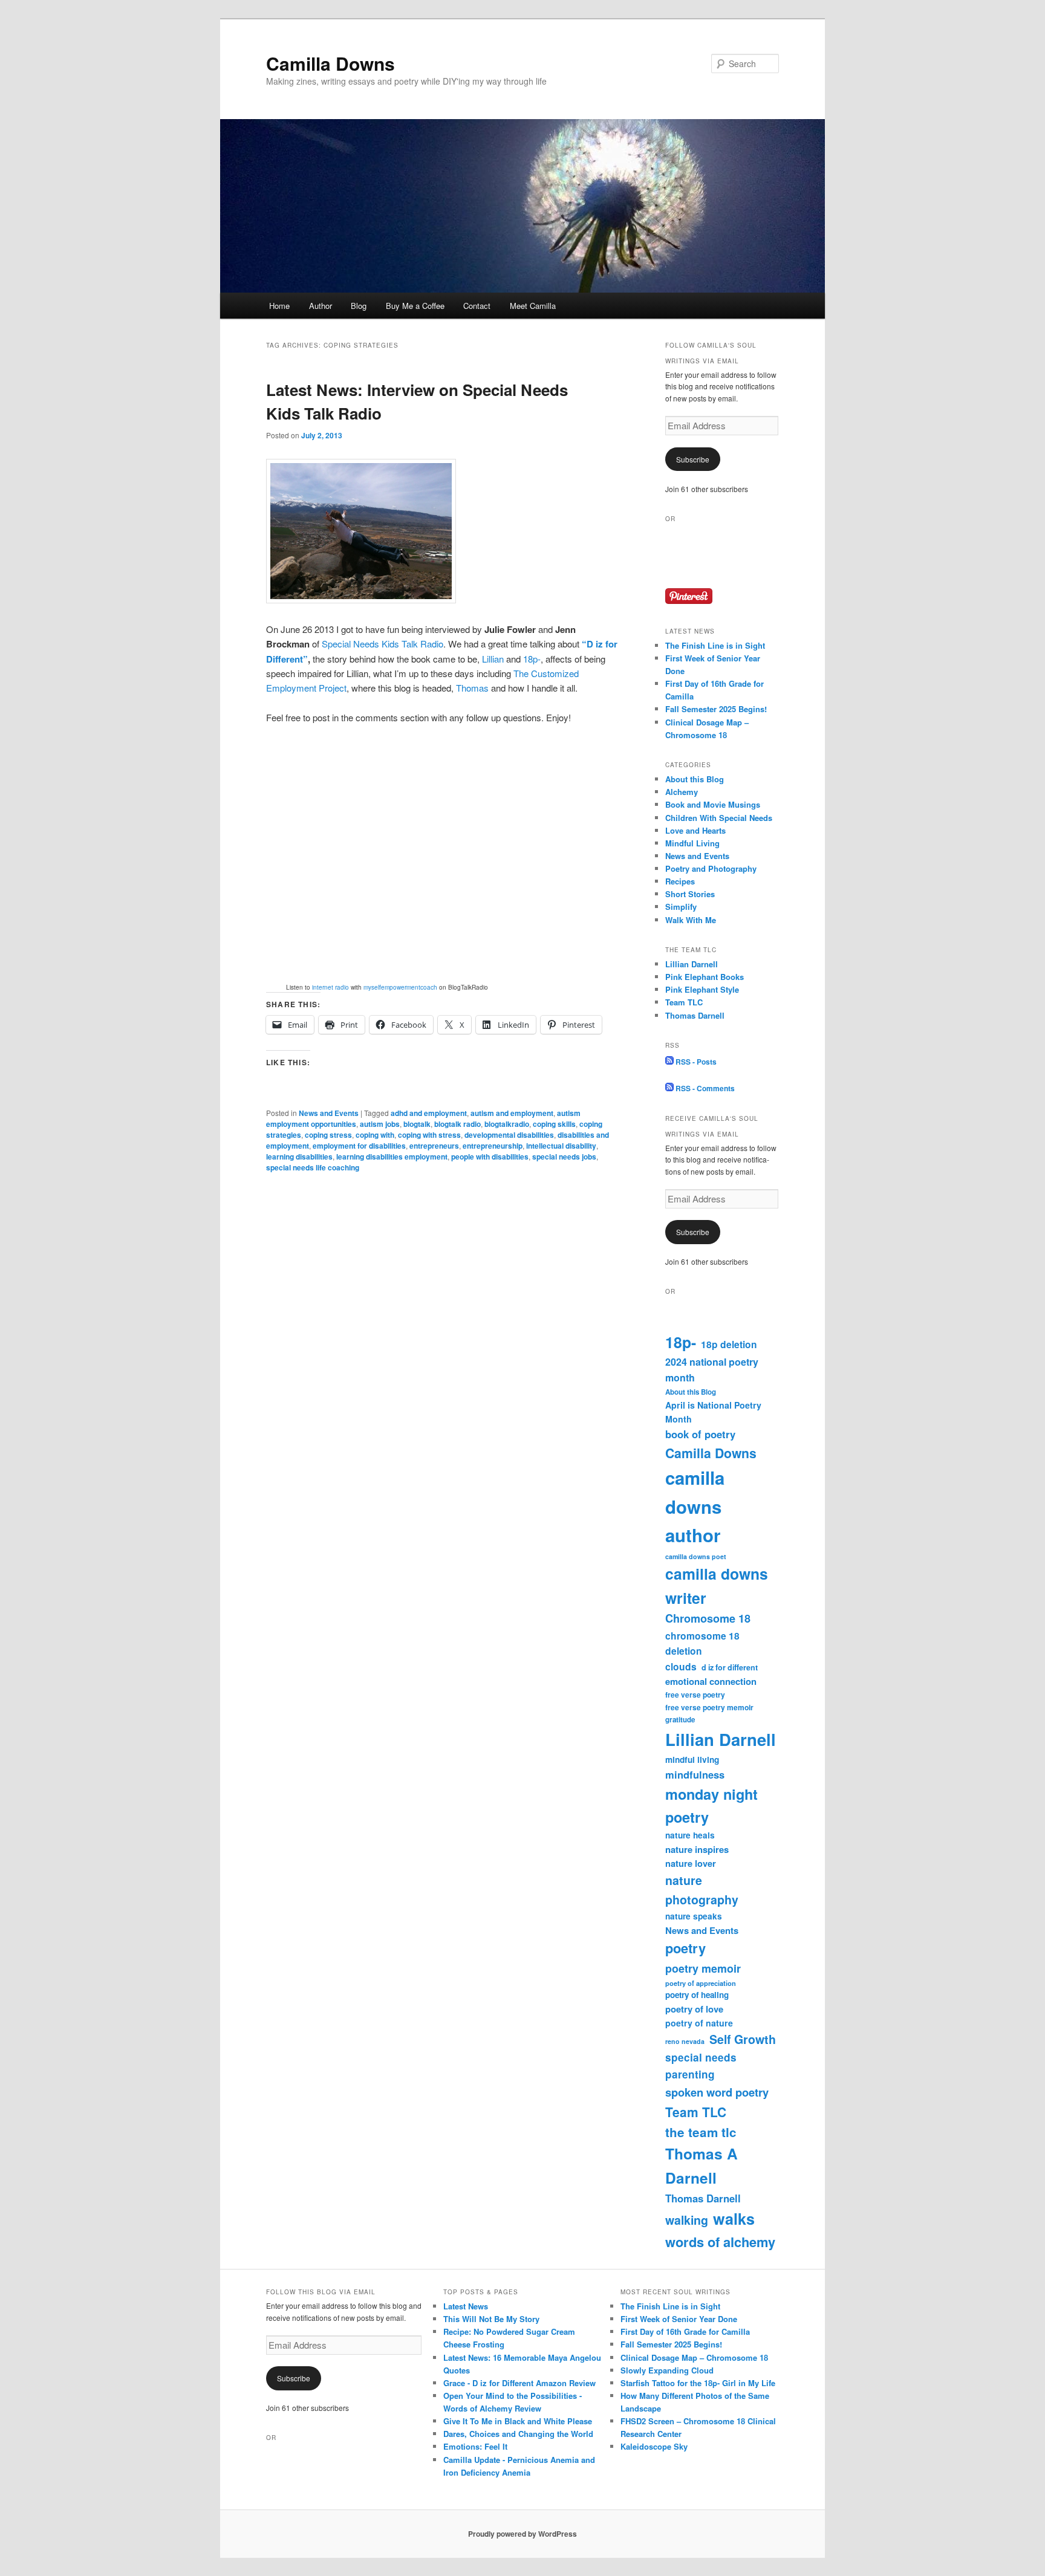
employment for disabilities (359, 1146)
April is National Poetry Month (713, 1412)
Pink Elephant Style (702, 989)
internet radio (330, 987)
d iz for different (730, 1667)
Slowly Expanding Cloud (667, 2370)
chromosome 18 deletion (702, 1643)
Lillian (493, 659)
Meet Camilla (533, 306)
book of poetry (700, 1434)
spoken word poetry (717, 2092)
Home (279, 306)
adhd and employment (429, 1113)
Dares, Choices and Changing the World (518, 2434)
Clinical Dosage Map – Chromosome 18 (694, 2357)
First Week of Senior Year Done (679, 2319)
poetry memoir (703, 1968)
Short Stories (690, 894)
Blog (359, 306)
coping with (375, 1135)
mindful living (692, 1760)
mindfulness (695, 1774)
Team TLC (684, 1002)
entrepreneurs (434, 1146)
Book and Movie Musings (713, 804)
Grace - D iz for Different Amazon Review (519, 2383)
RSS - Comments (704, 1088)
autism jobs (380, 1124)
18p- (532, 659)
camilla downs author (695, 1506)
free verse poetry (695, 1695)
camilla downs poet (696, 1556)
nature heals (690, 1835)
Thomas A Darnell (702, 2166)
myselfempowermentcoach (400, 987)
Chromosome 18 (708, 1618)
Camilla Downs (330, 63)
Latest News (466, 2306)
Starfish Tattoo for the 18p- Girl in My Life (698, 2383)
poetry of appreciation (701, 1983)
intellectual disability (561, 1146)
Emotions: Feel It (475, 2446)
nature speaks (694, 1916)
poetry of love (694, 2009)
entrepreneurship (493, 1146)
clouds (681, 1666)
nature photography (702, 1890)
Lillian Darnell (692, 964)
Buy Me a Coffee (415, 306)
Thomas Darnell (695, 1015)
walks (734, 2219)
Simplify (681, 907)
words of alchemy (720, 2242)
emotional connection (711, 1681)
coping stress (328, 1135)
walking (687, 2220)
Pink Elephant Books (705, 977)
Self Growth (743, 2039)
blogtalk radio (457, 1124)
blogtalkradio (507, 1124)
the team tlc (701, 2132)
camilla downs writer (717, 1586)
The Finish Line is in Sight (715, 645)
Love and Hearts (695, 830)
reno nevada (685, 2041)
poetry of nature (699, 2023)
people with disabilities (490, 1157)
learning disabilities (299, 1157)
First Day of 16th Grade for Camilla (685, 2331)
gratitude (680, 1720)
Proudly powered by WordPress (522, 2534)
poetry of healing (697, 1995)
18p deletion (729, 1344)
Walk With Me (691, 920)
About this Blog (695, 779)
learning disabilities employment (392, 1157)
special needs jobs (564, 1157)
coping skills (554, 1124)
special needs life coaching (313, 1167)
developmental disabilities (509, 1135)
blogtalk (417, 1124)
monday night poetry (711, 1805)
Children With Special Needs (719, 818)
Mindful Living (692, 843)
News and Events (329, 1113)
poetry (685, 1948)
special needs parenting (701, 2066)
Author (321, 306)
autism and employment (512, 1113)
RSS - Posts (695, 1062)
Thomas (472, 688)
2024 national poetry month (712, 1370)
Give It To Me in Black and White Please (518, 2421)
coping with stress (429, 1135)
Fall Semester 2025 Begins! (716, 709)
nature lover (691, 1863)
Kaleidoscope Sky (654, 2446)
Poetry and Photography (711, 868)
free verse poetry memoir (709, 1707)
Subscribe (693, 459)
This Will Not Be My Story (491, 2319)
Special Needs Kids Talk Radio (383, 644)
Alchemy (682, 792)
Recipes (680, 881)
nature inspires (697, 1849)
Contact (477, 306)
